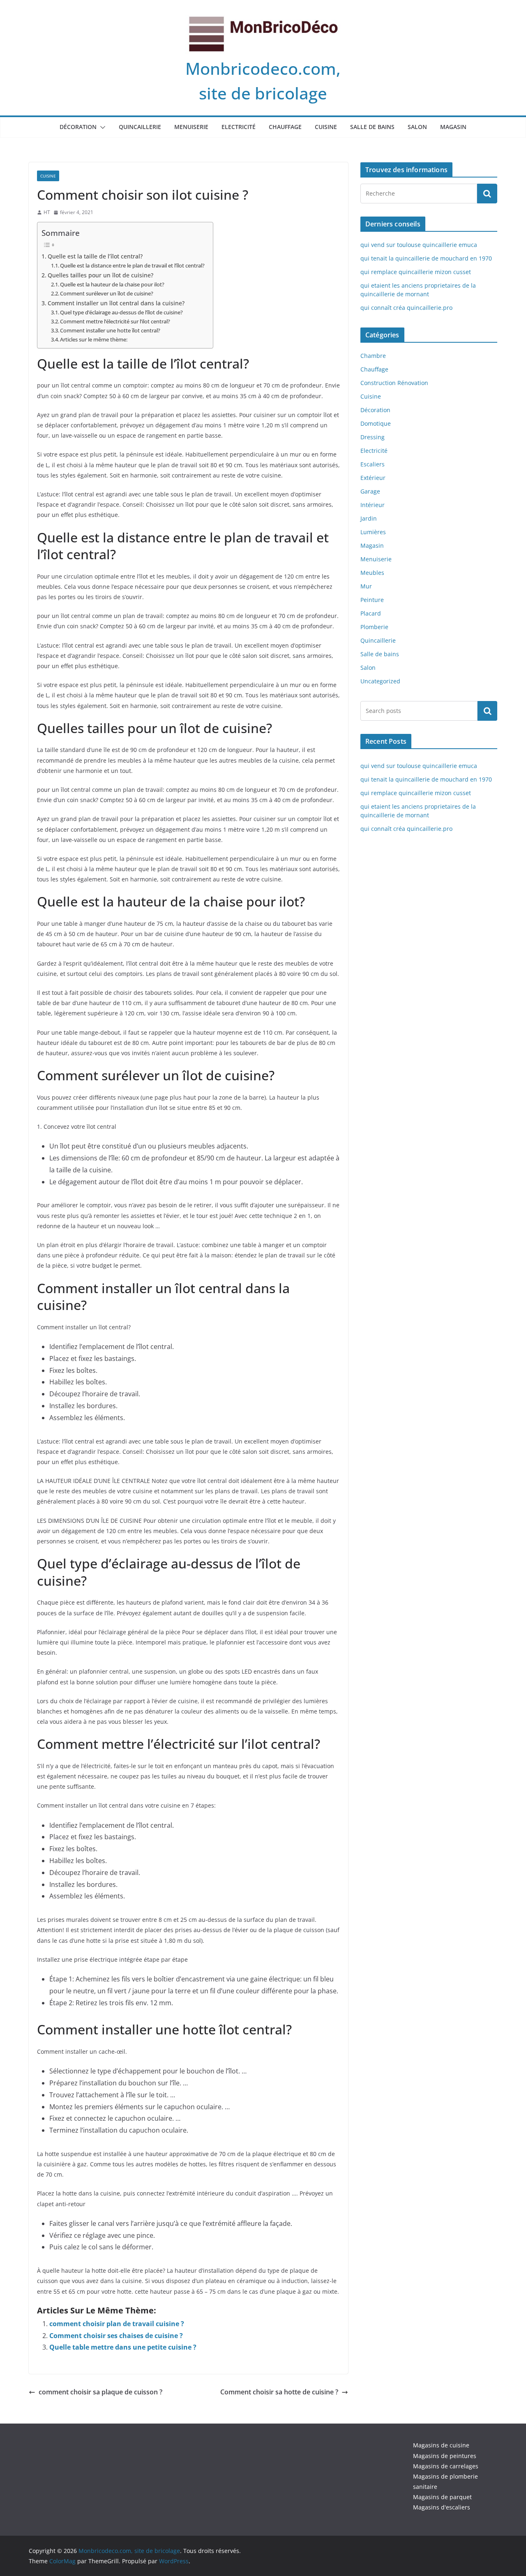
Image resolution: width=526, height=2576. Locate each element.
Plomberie (374, 627)
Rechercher (487, 710)
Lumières (373, 532)
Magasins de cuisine (441, 2445)
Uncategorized (380, 681)
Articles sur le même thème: (94, 339)
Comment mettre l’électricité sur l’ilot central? (115, 321)
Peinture (372, 600)
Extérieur (373, 478)
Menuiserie (191, 127)
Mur (366, 586)
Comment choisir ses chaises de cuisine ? (116, 2336)
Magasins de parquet (442, 2497)
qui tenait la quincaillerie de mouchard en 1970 (426, 258)
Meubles (372, 573)
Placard (371, 613)
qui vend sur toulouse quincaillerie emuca (419, 245)
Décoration (78, 127)
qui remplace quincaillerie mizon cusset (416, 272)
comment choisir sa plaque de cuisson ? (100, 2392)
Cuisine (326, 127)
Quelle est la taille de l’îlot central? (95, 256)
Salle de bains (372, 127)
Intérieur (373, 505)
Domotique (376, 423)
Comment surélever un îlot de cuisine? (107, 293)
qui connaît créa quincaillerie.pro (406, 308)
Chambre (373, 356)
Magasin (453, 127)
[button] (101, 127)
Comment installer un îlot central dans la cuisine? (116, 303)
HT (47, 212)
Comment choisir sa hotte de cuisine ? (279, 2392)
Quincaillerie (140, 127)
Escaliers (373, 464)
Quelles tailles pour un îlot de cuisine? (100, 275)
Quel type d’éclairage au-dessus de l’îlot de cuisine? (121, 312)
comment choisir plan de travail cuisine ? (117, 2324)
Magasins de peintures (445, 2456)
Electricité (239, 127)
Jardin (369, 518)
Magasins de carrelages (446, 2466)
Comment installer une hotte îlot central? (110, 330)
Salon (417, 127)
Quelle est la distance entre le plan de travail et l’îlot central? (132, 265)
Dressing (373, 437)
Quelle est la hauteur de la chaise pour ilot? (112, 284)
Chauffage (285, 127)
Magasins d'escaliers (442, 2507)
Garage (370, 491)
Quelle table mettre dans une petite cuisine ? (123, 2347)
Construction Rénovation (394, 383)
